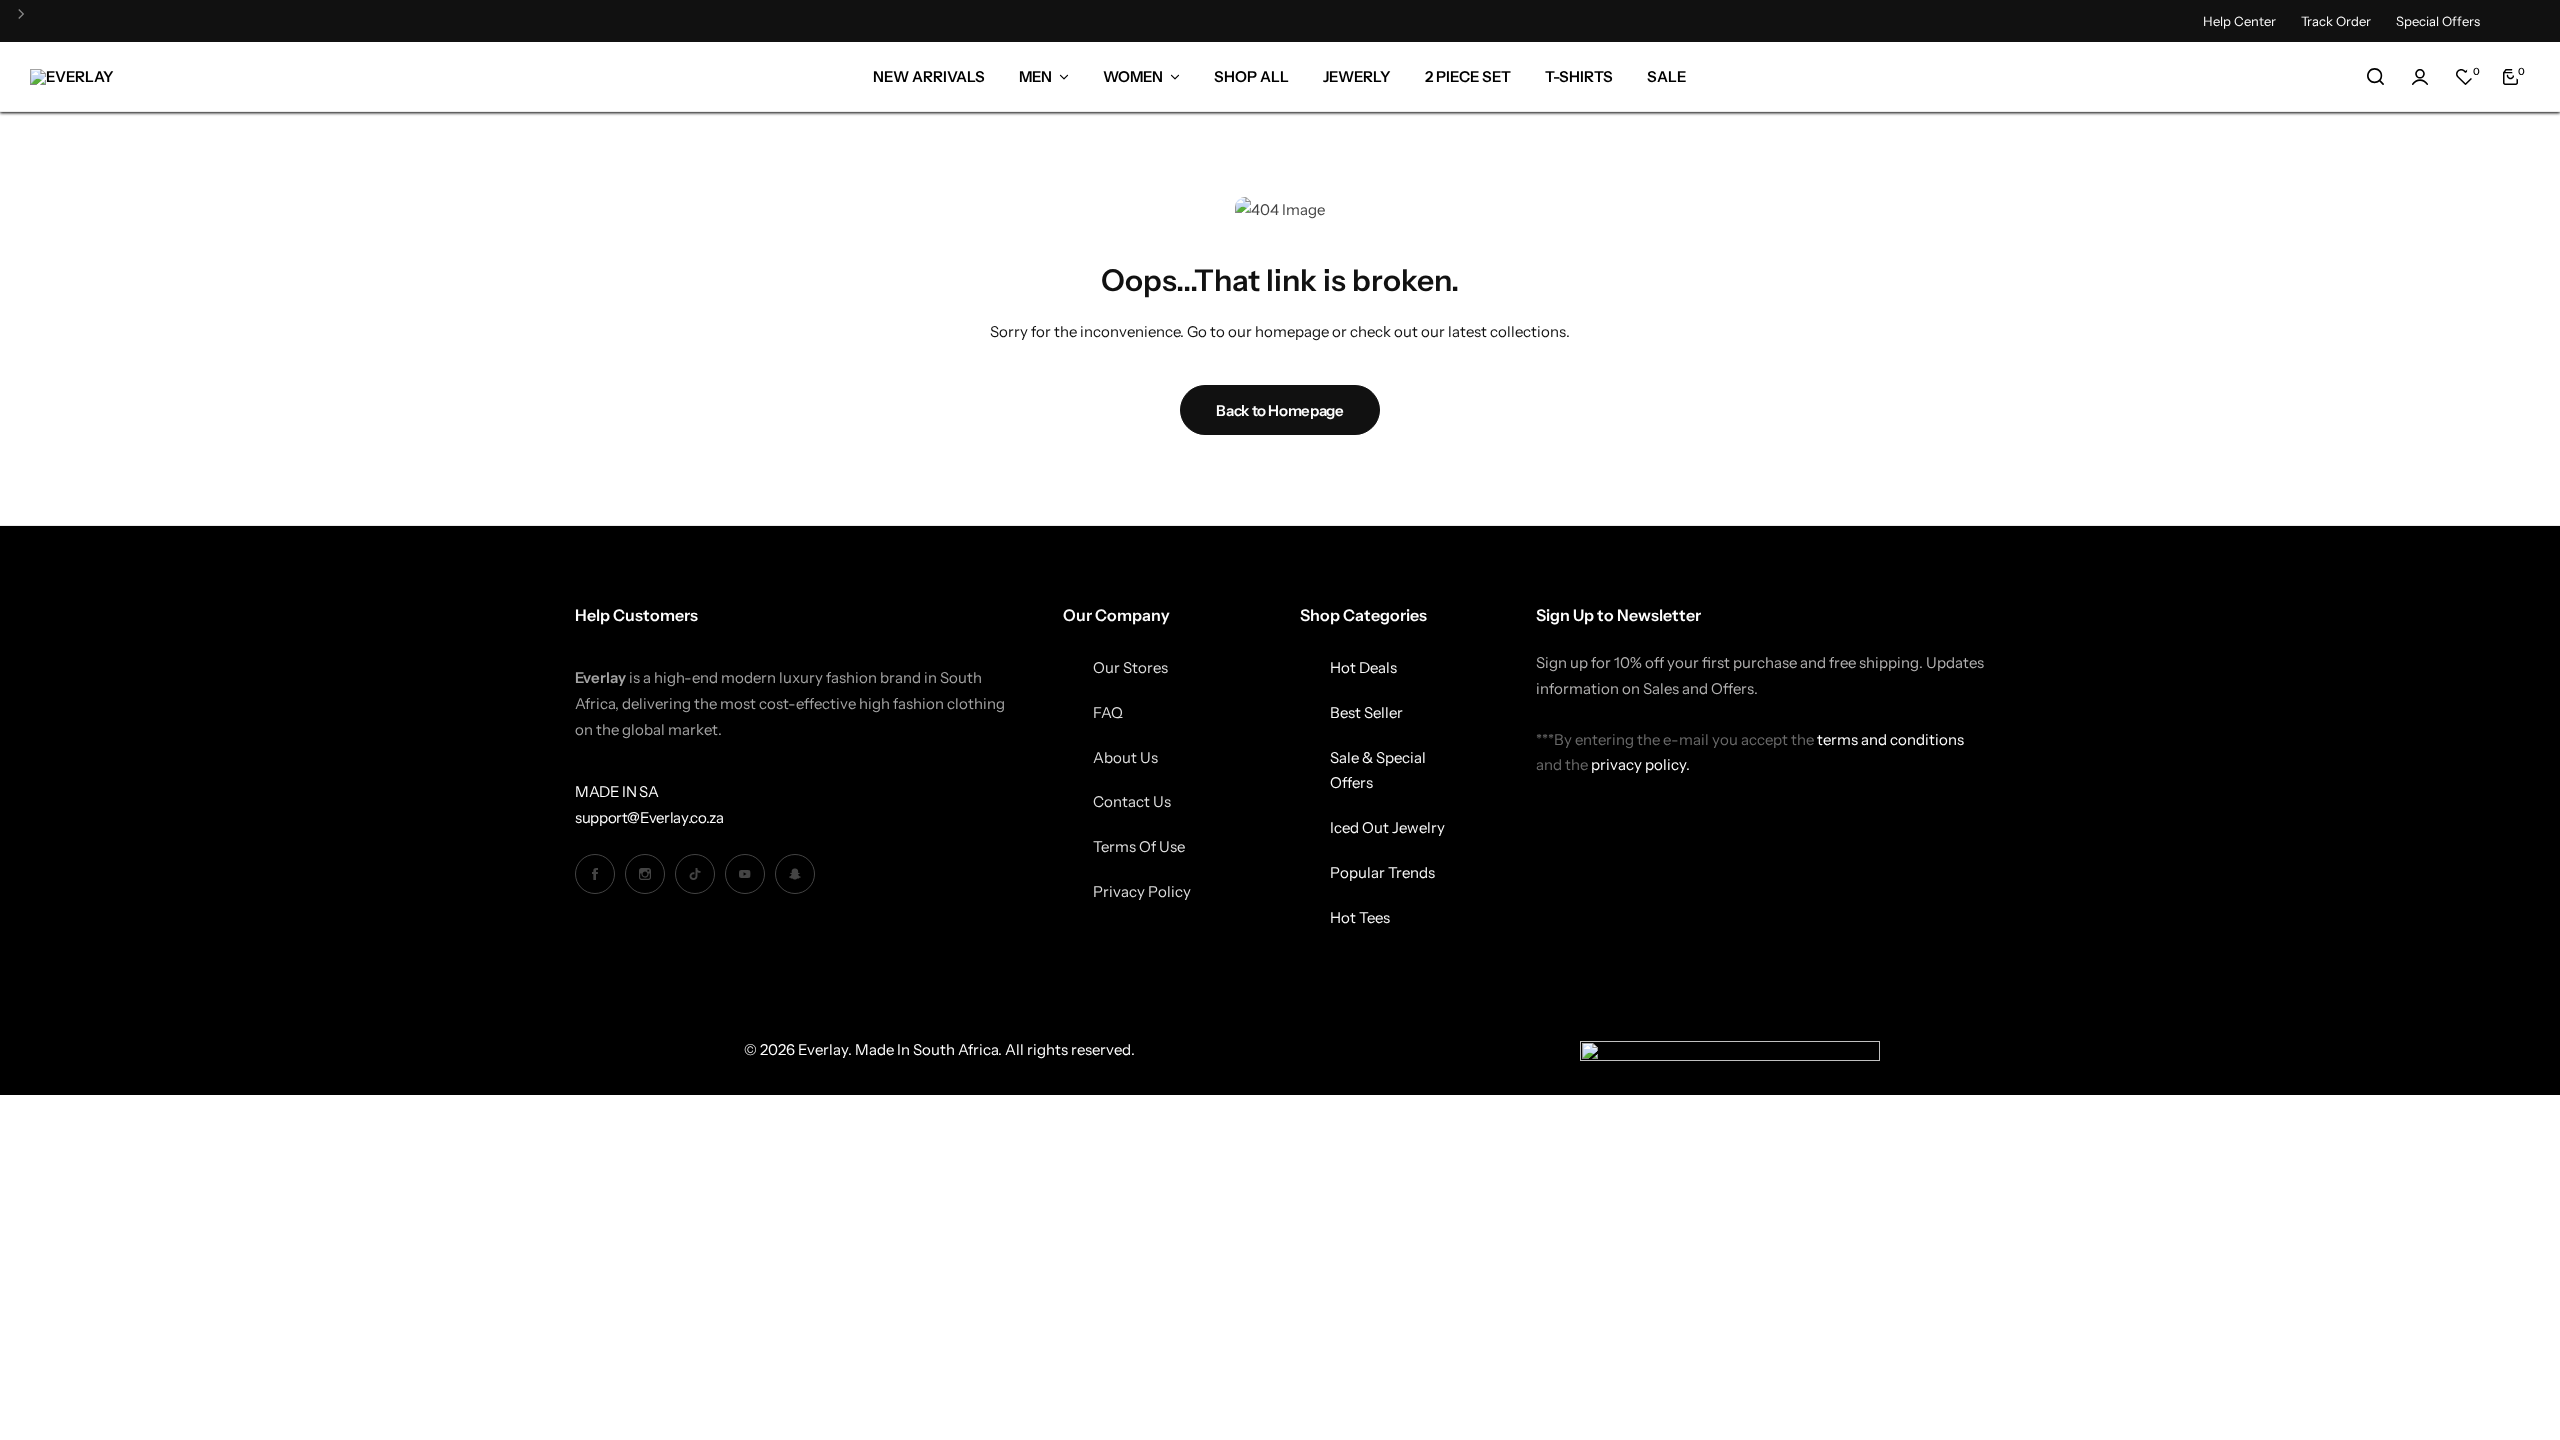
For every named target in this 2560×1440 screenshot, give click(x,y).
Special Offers (2438, 21)
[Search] (2375, 77)
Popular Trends (1382, 872)
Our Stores (1130, 667)
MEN (1035, 76)
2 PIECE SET (1468, 76)
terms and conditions (1890, 739)
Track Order (2336, 21)
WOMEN (1133, 76)
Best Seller (1366, 712)
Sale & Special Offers (1378, 770)
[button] (29, 21)
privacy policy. (1640, 764)
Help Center (2239, 21)
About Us (1125, 757)
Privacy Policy (1142, 891)
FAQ (1108, 712)
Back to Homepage (1279, 410)
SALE (1666, 76)
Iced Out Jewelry (1387, 827)
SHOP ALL (1251, 76)
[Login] (2420, 77)
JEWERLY (1357, 76)
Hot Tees (1360, 917)
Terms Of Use (1139, 846)
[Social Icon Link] (595, 874)
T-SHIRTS (1579, 76)
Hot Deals (1363, 667)
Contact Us (1132, 801)
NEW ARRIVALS (929, 76)
